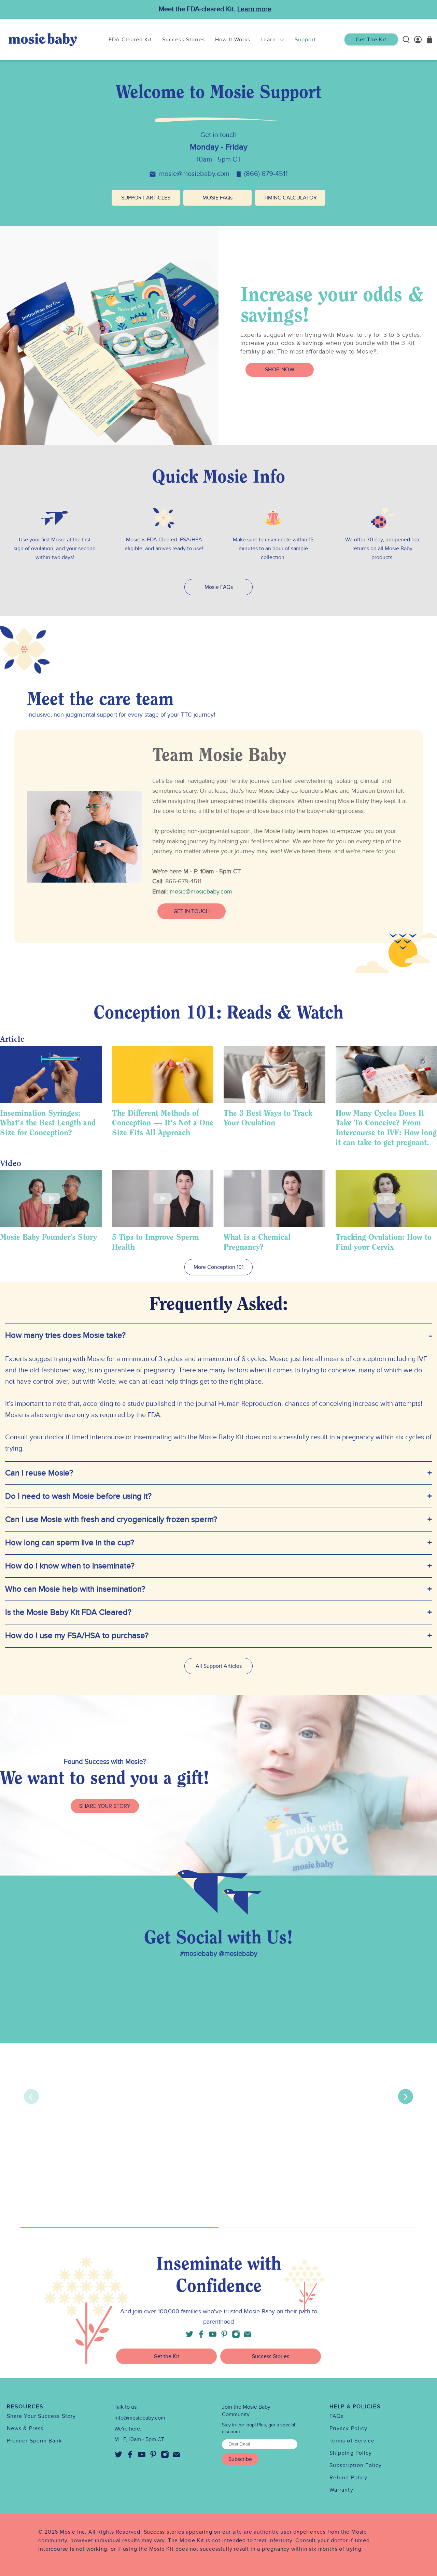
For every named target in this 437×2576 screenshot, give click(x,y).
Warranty (341, 2490)
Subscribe (240, 2459)
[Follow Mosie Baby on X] (189, 2336)
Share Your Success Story (41, 2416)
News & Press (25, 2428)
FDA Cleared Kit (130, 40)
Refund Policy (348, 2478)
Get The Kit (371, 40)
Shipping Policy (351, 2453)
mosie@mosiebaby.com (194, 174)
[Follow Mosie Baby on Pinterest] (224, 2336)
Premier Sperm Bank (34, 2441)
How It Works (233, 40)
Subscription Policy (356, 2465)
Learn (268, 40)
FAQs (336, 2416)
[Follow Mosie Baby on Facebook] (201, 2336)
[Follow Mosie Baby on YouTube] (213, 2336)
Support (305, 40)
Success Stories (184, 40)
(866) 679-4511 (266, 174)
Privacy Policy (348, 2428)
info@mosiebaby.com (140, 2418)
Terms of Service (352, 2441)
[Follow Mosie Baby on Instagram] (236, 2336)
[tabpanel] (218, 836)
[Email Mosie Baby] (248, 2336)
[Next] (406, 2096)
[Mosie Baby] (43, 39)
